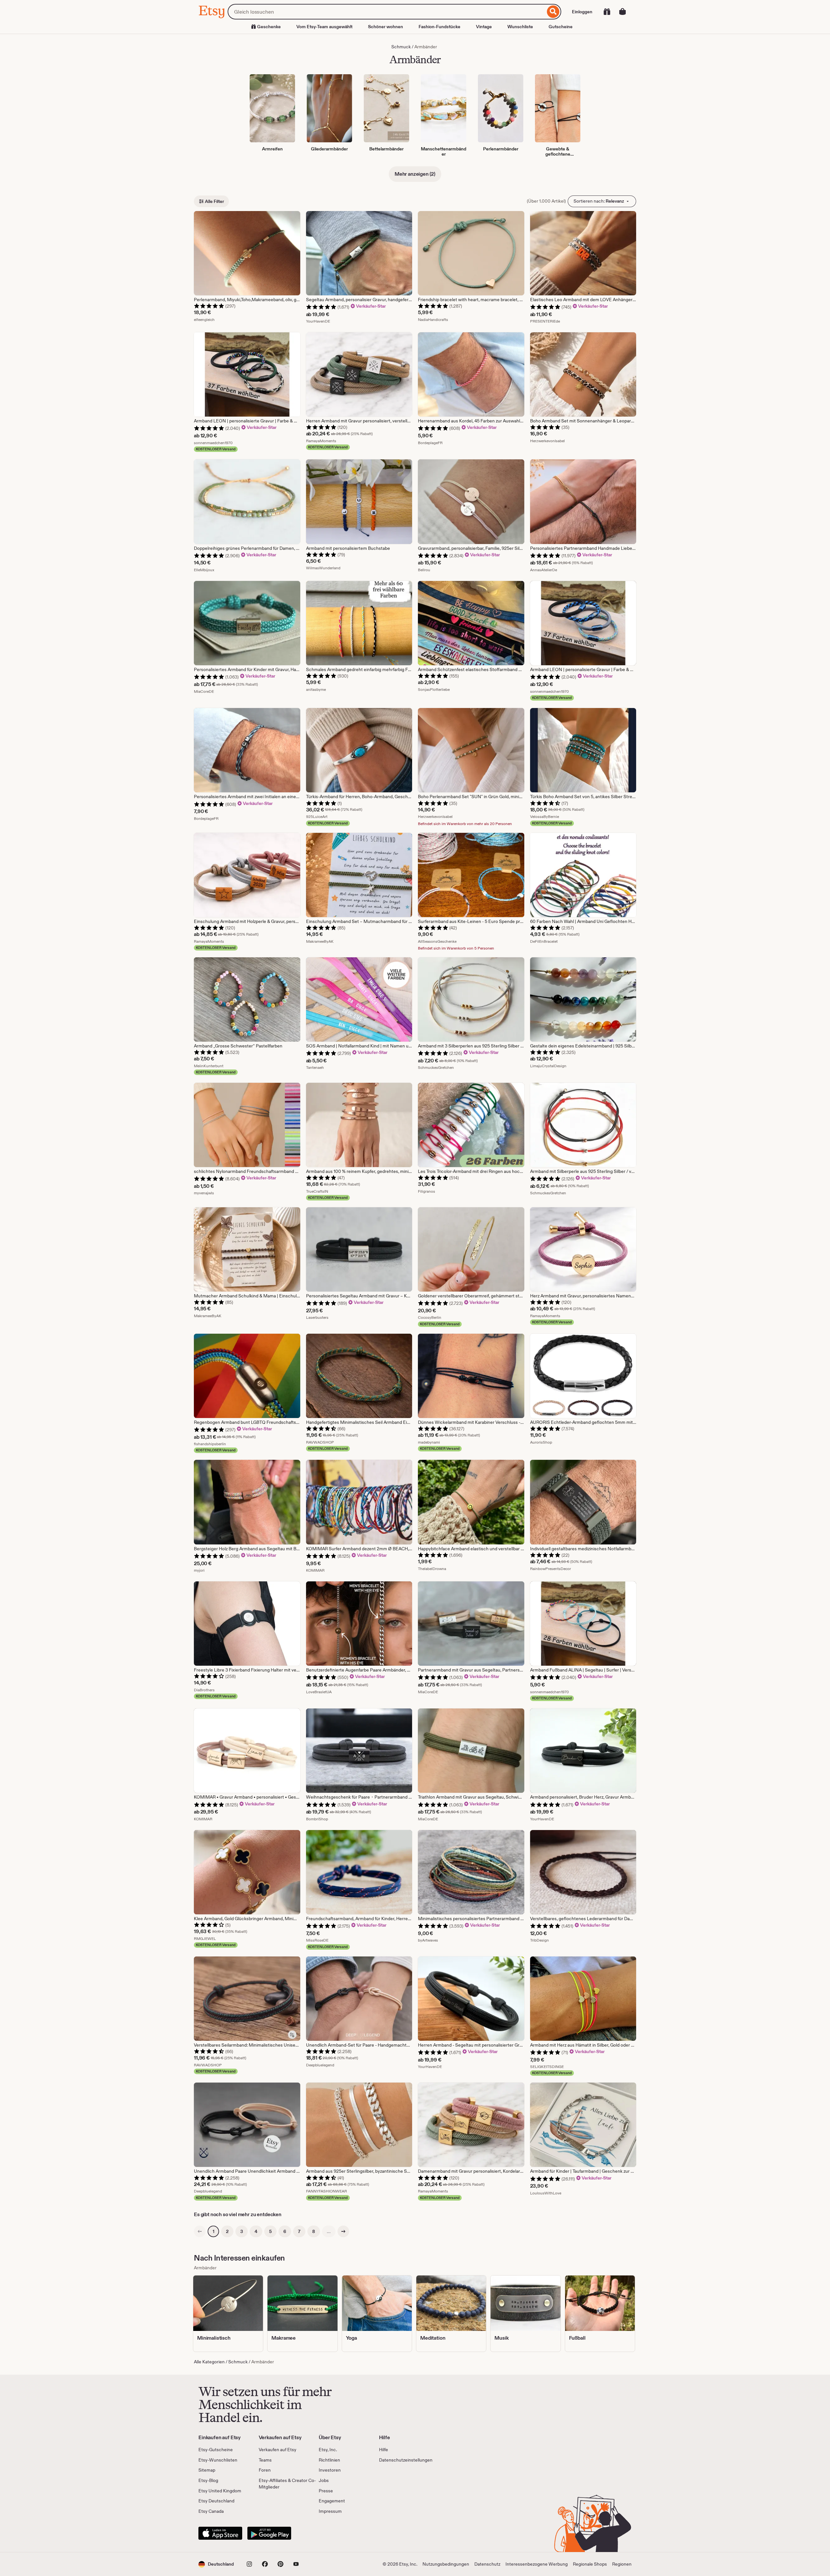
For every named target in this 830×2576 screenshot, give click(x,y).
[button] (216, 2564)
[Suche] (553, 12)
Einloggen (582, 12)
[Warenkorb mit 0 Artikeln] (622, 12)
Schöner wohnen (385, 27)
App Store (220, 2533)
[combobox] (386, 12)
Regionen (622, 2564)
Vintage (484, 27)
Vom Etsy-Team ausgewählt (324, 27)
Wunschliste (520, 27)
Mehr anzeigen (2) (415, 174)
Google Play (269, 2533)
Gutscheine (561, 27)
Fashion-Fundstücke (439, 27)
